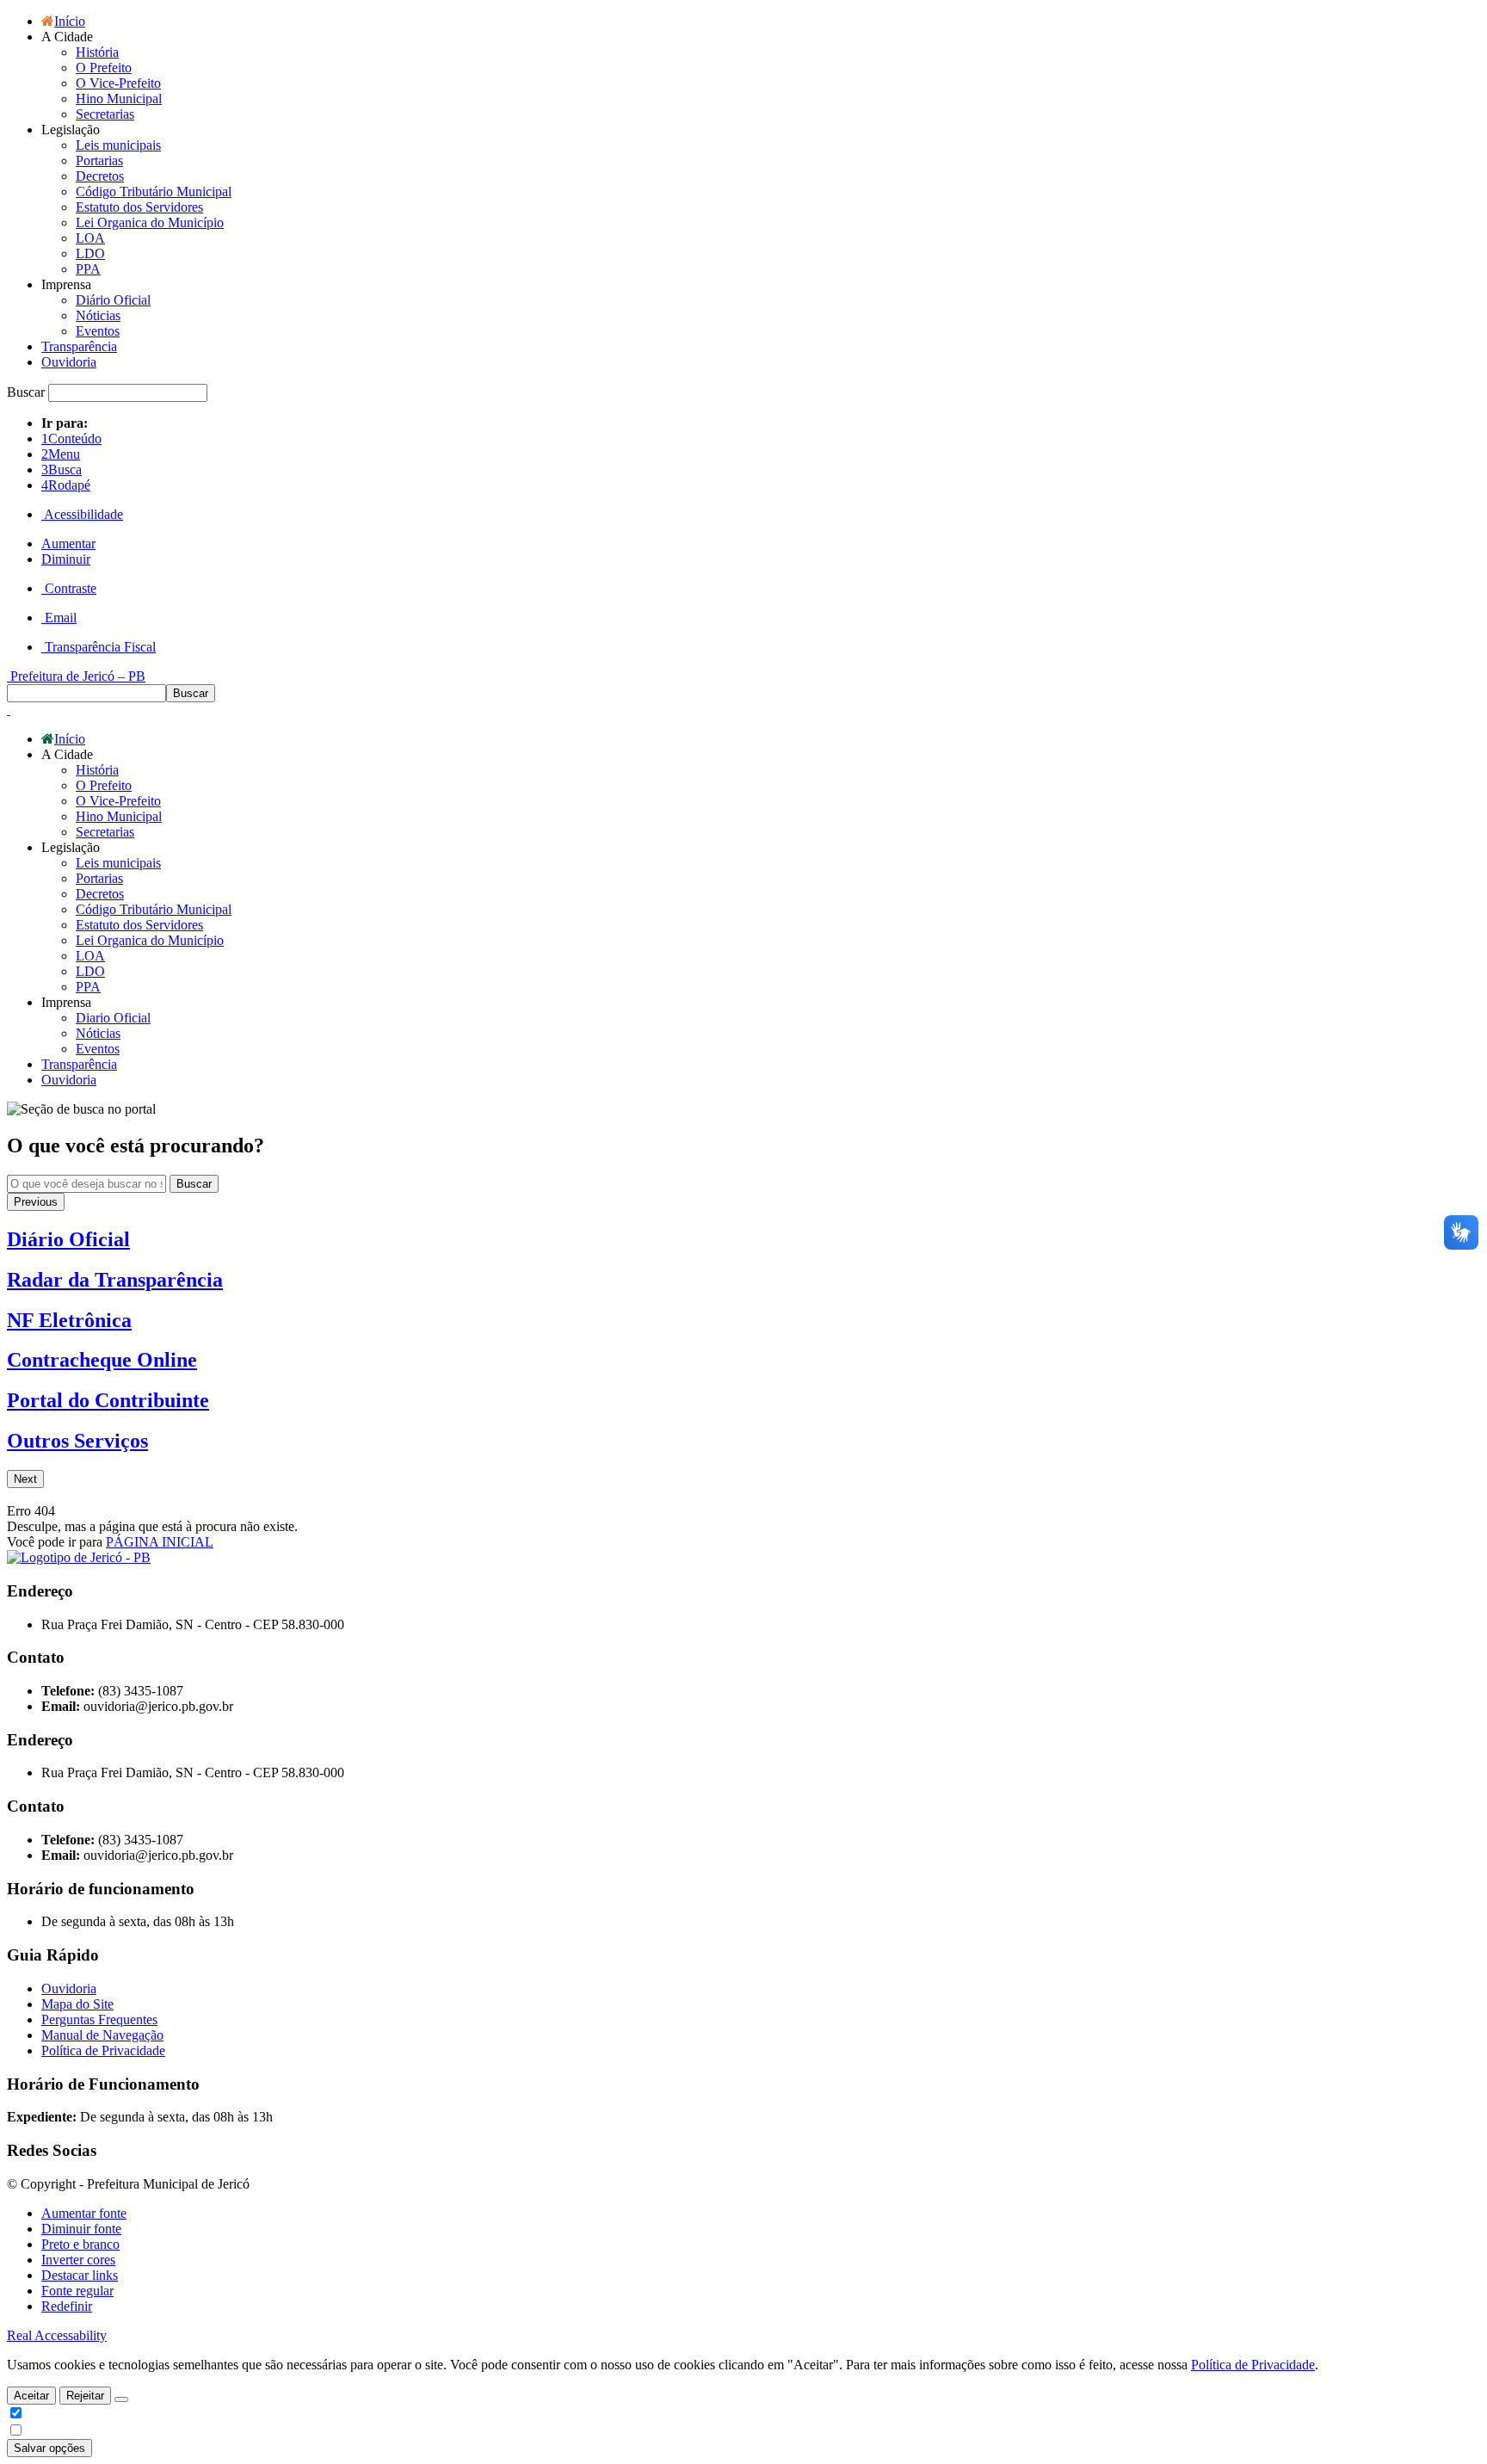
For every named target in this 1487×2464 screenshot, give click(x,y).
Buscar (194, 1184)
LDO (90, 253)
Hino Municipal (119, 99)
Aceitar (31, 2396)
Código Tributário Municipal (154, 191)
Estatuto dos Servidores (139, 207)
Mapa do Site (77, 2004)
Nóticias (98, 315)
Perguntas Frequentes (99, 2019)
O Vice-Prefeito (118, 83)
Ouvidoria (69, 362)
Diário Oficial (113, 300)
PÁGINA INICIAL (160, 1542)
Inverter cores (78, 2260)
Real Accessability (57, 2335)
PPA (88, 269)
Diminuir (66, 559)
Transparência (79, 346)
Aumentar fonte (84, 2213)
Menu (61, 454)
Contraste (69, 588)
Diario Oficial (113, 1018)
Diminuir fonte (81, 2229)
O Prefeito (104, 68)
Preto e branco (80, 2244)
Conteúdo (71, 438)
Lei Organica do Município (150, 222)
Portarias (99, 161)
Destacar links (80, 2275)
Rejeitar (85, 2396)
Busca (62, 469)
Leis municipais (118, 145)
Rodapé (66, 485)
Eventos (98, 331)
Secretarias (105, 114)
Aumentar (68, 543)
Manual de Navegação (102, 2035)
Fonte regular (77, 2291)
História (97, 52)
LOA (90, 238)
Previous (36, 1202)
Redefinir (67, 2306)
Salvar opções (49, 2448)
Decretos (100, 176)
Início (70, 21)
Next (25, 1479)
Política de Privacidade (103, 2050)
